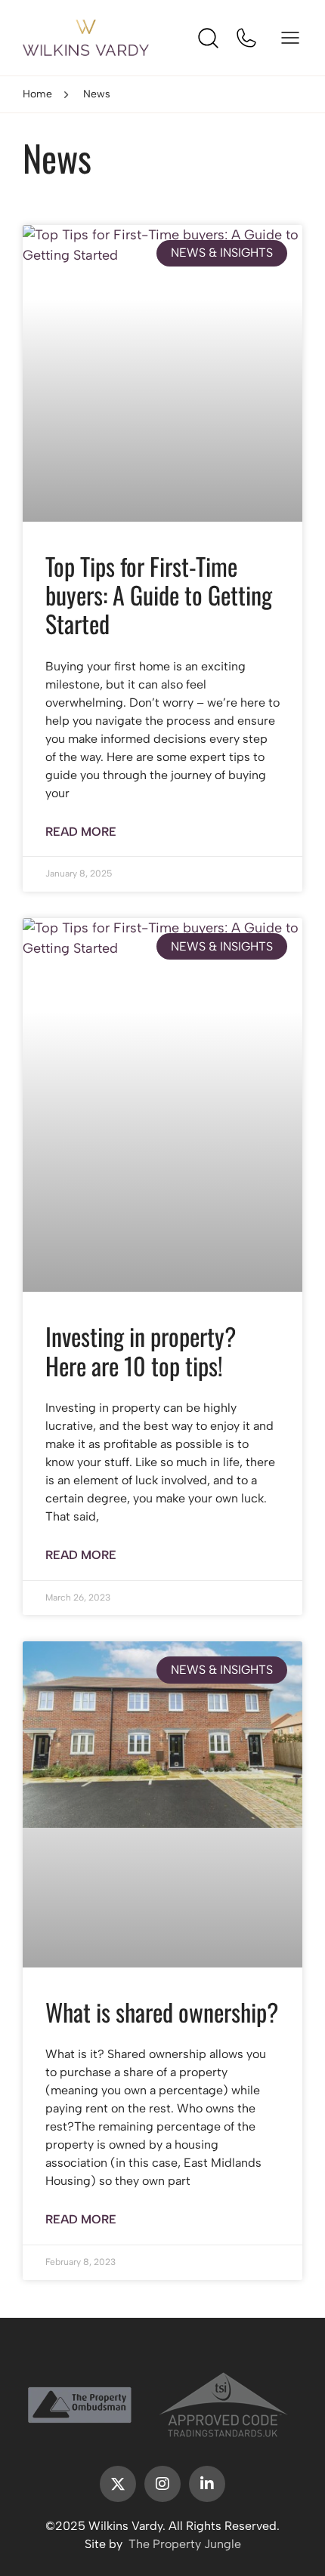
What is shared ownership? (162, 2012)
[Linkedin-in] (207, 2484)
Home (37, 94)
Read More (81, 832)
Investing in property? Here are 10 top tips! (141, 1350)
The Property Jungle (185, 2544)
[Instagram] (162, 2484)
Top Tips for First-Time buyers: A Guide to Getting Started (159, 595)
